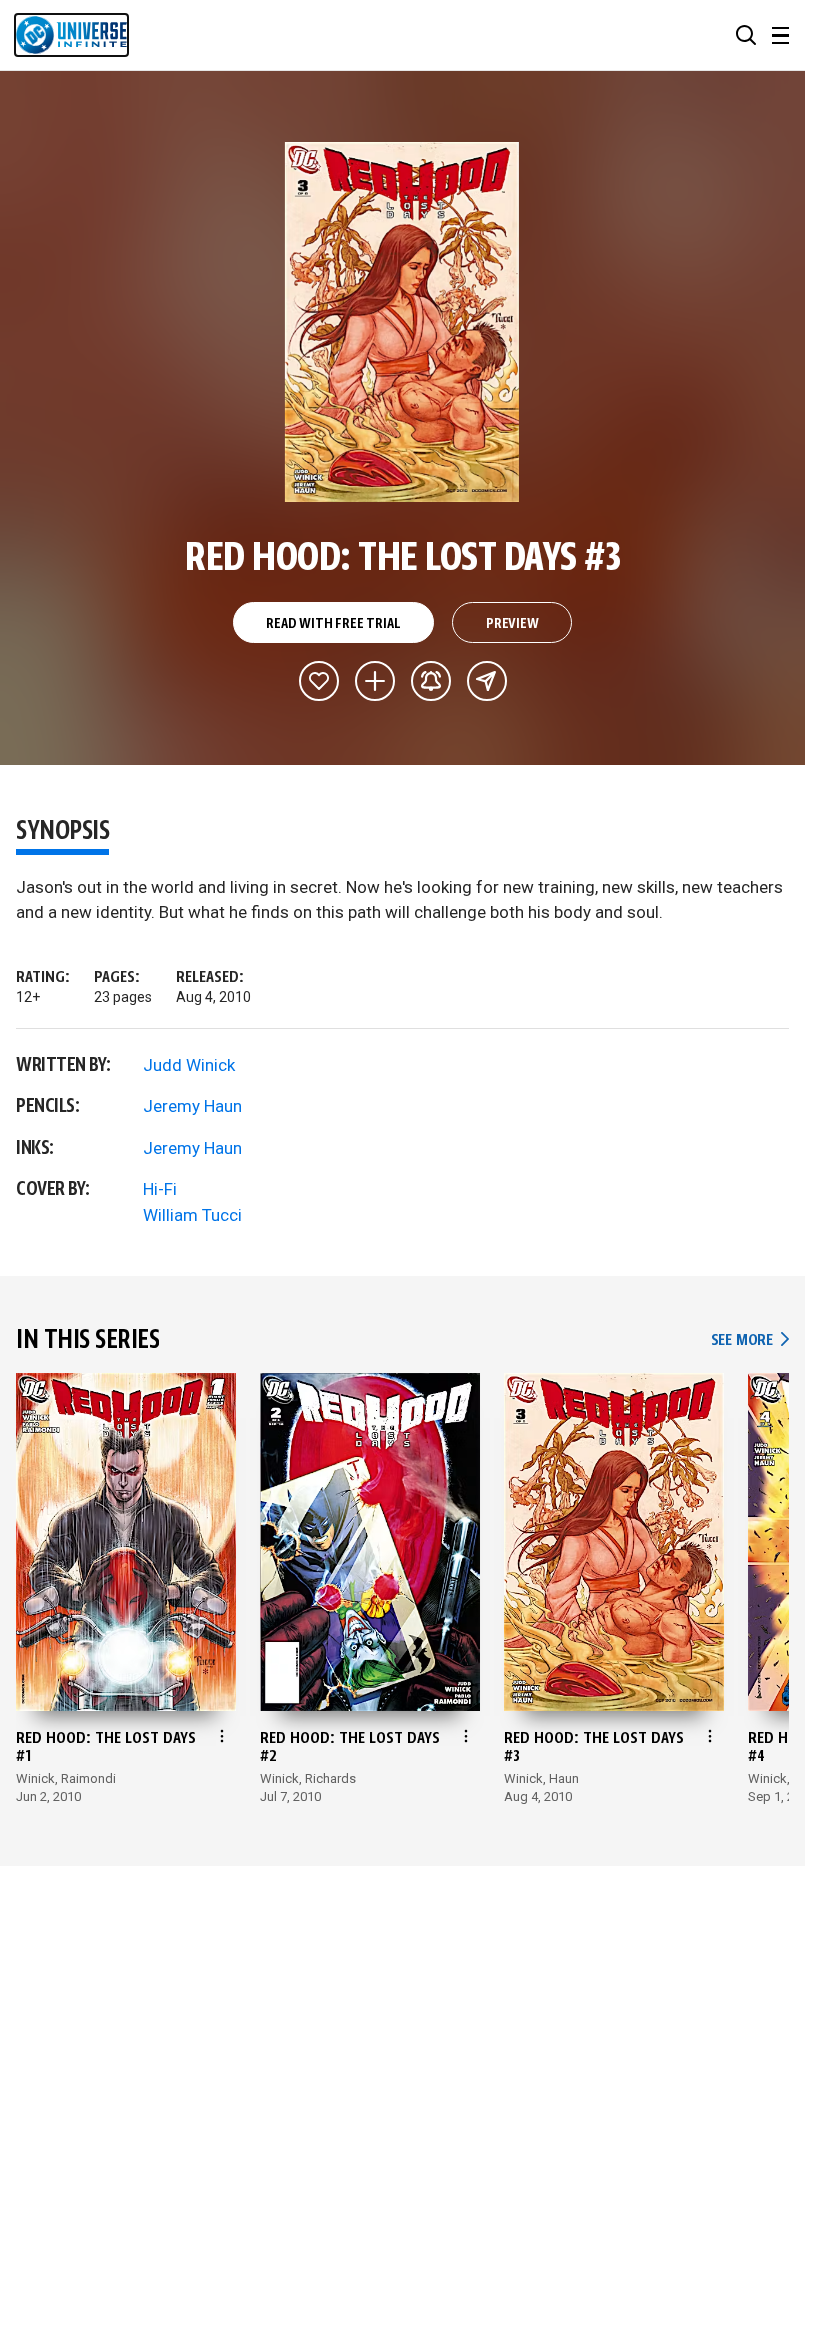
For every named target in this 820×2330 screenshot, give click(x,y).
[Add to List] (375, 681)
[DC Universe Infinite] (71, 35)
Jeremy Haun (192, 1106)
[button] (746, 35)
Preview (512, 624)
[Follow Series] (431, 681)
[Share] (487, 681)
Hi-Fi (160, 1189)
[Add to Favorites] (319, 681)
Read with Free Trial (333, 624)
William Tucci (192, 1215)
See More (750, 1340)
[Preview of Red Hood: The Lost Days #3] (402, 322)
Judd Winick (189, 1065)
